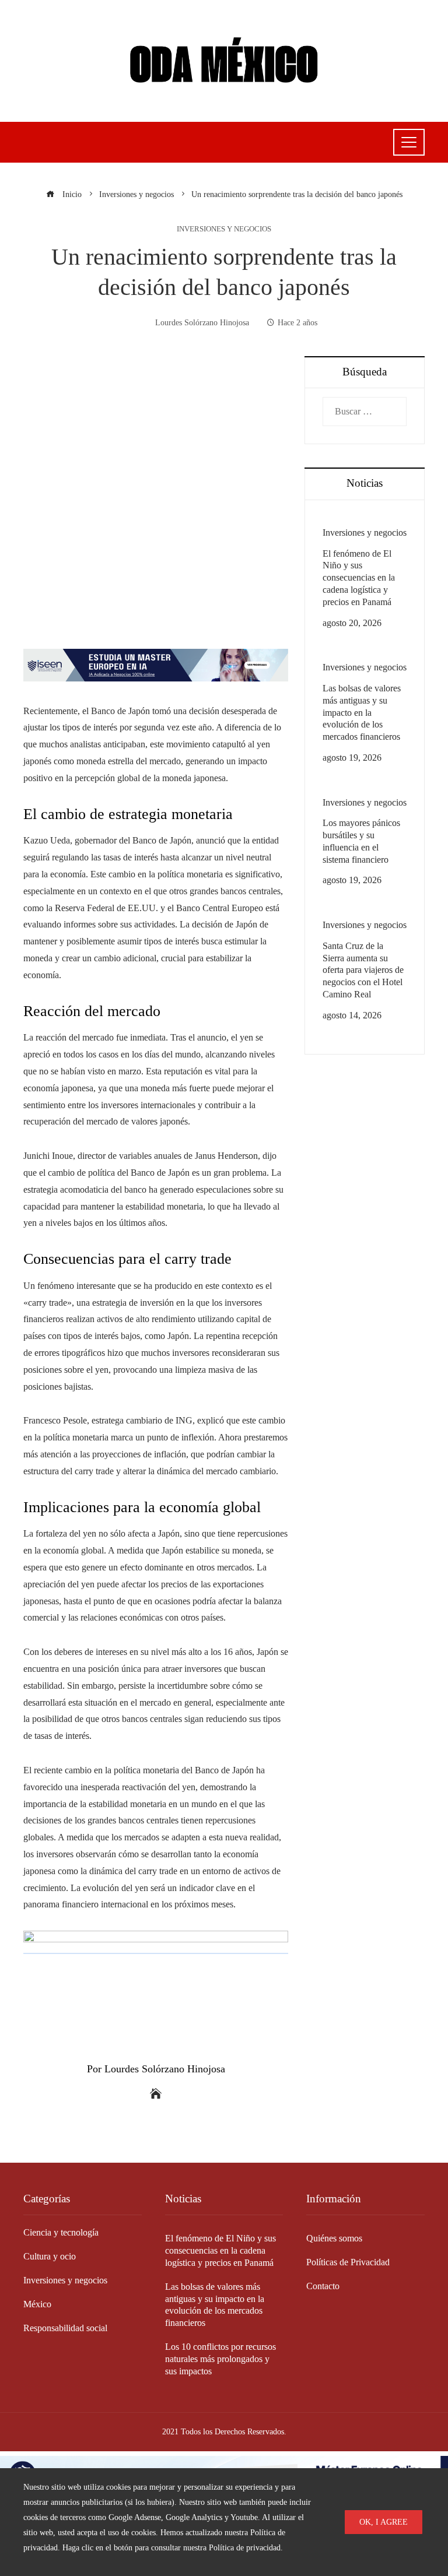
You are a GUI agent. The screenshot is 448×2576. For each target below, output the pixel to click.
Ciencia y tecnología (61, 2232)
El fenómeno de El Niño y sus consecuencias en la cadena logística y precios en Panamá (359, 578)
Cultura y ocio (50, 2256)
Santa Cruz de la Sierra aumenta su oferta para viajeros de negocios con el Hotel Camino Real (363, 970)
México (37, 2304)
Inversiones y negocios (224, 229)
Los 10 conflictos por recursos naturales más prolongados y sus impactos (220, 2359)
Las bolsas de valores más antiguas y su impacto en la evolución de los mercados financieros (362, 712)
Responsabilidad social (65, 2328)
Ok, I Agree (384, 2522)
